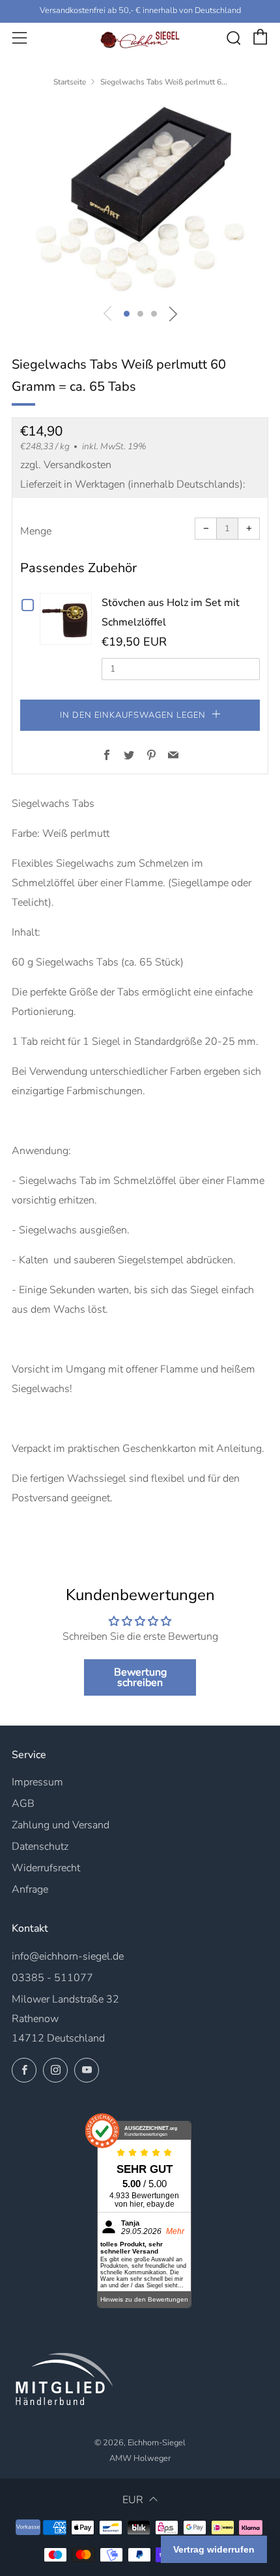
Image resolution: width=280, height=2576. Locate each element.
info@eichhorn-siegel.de (68, 1956)
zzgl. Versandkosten (66, 465)
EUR (133, 2500)
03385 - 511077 (52, 1978)
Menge (36, 531)
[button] (127, 314)
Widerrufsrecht (46, 1868)
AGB (23, 1804)
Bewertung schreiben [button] (140, 1677)
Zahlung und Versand (61, 1825)
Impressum (37, 1782)
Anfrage (30, 1889)
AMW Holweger (140, 2458)
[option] (140, 199)
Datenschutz (40, 1847)
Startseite (70, 82)
